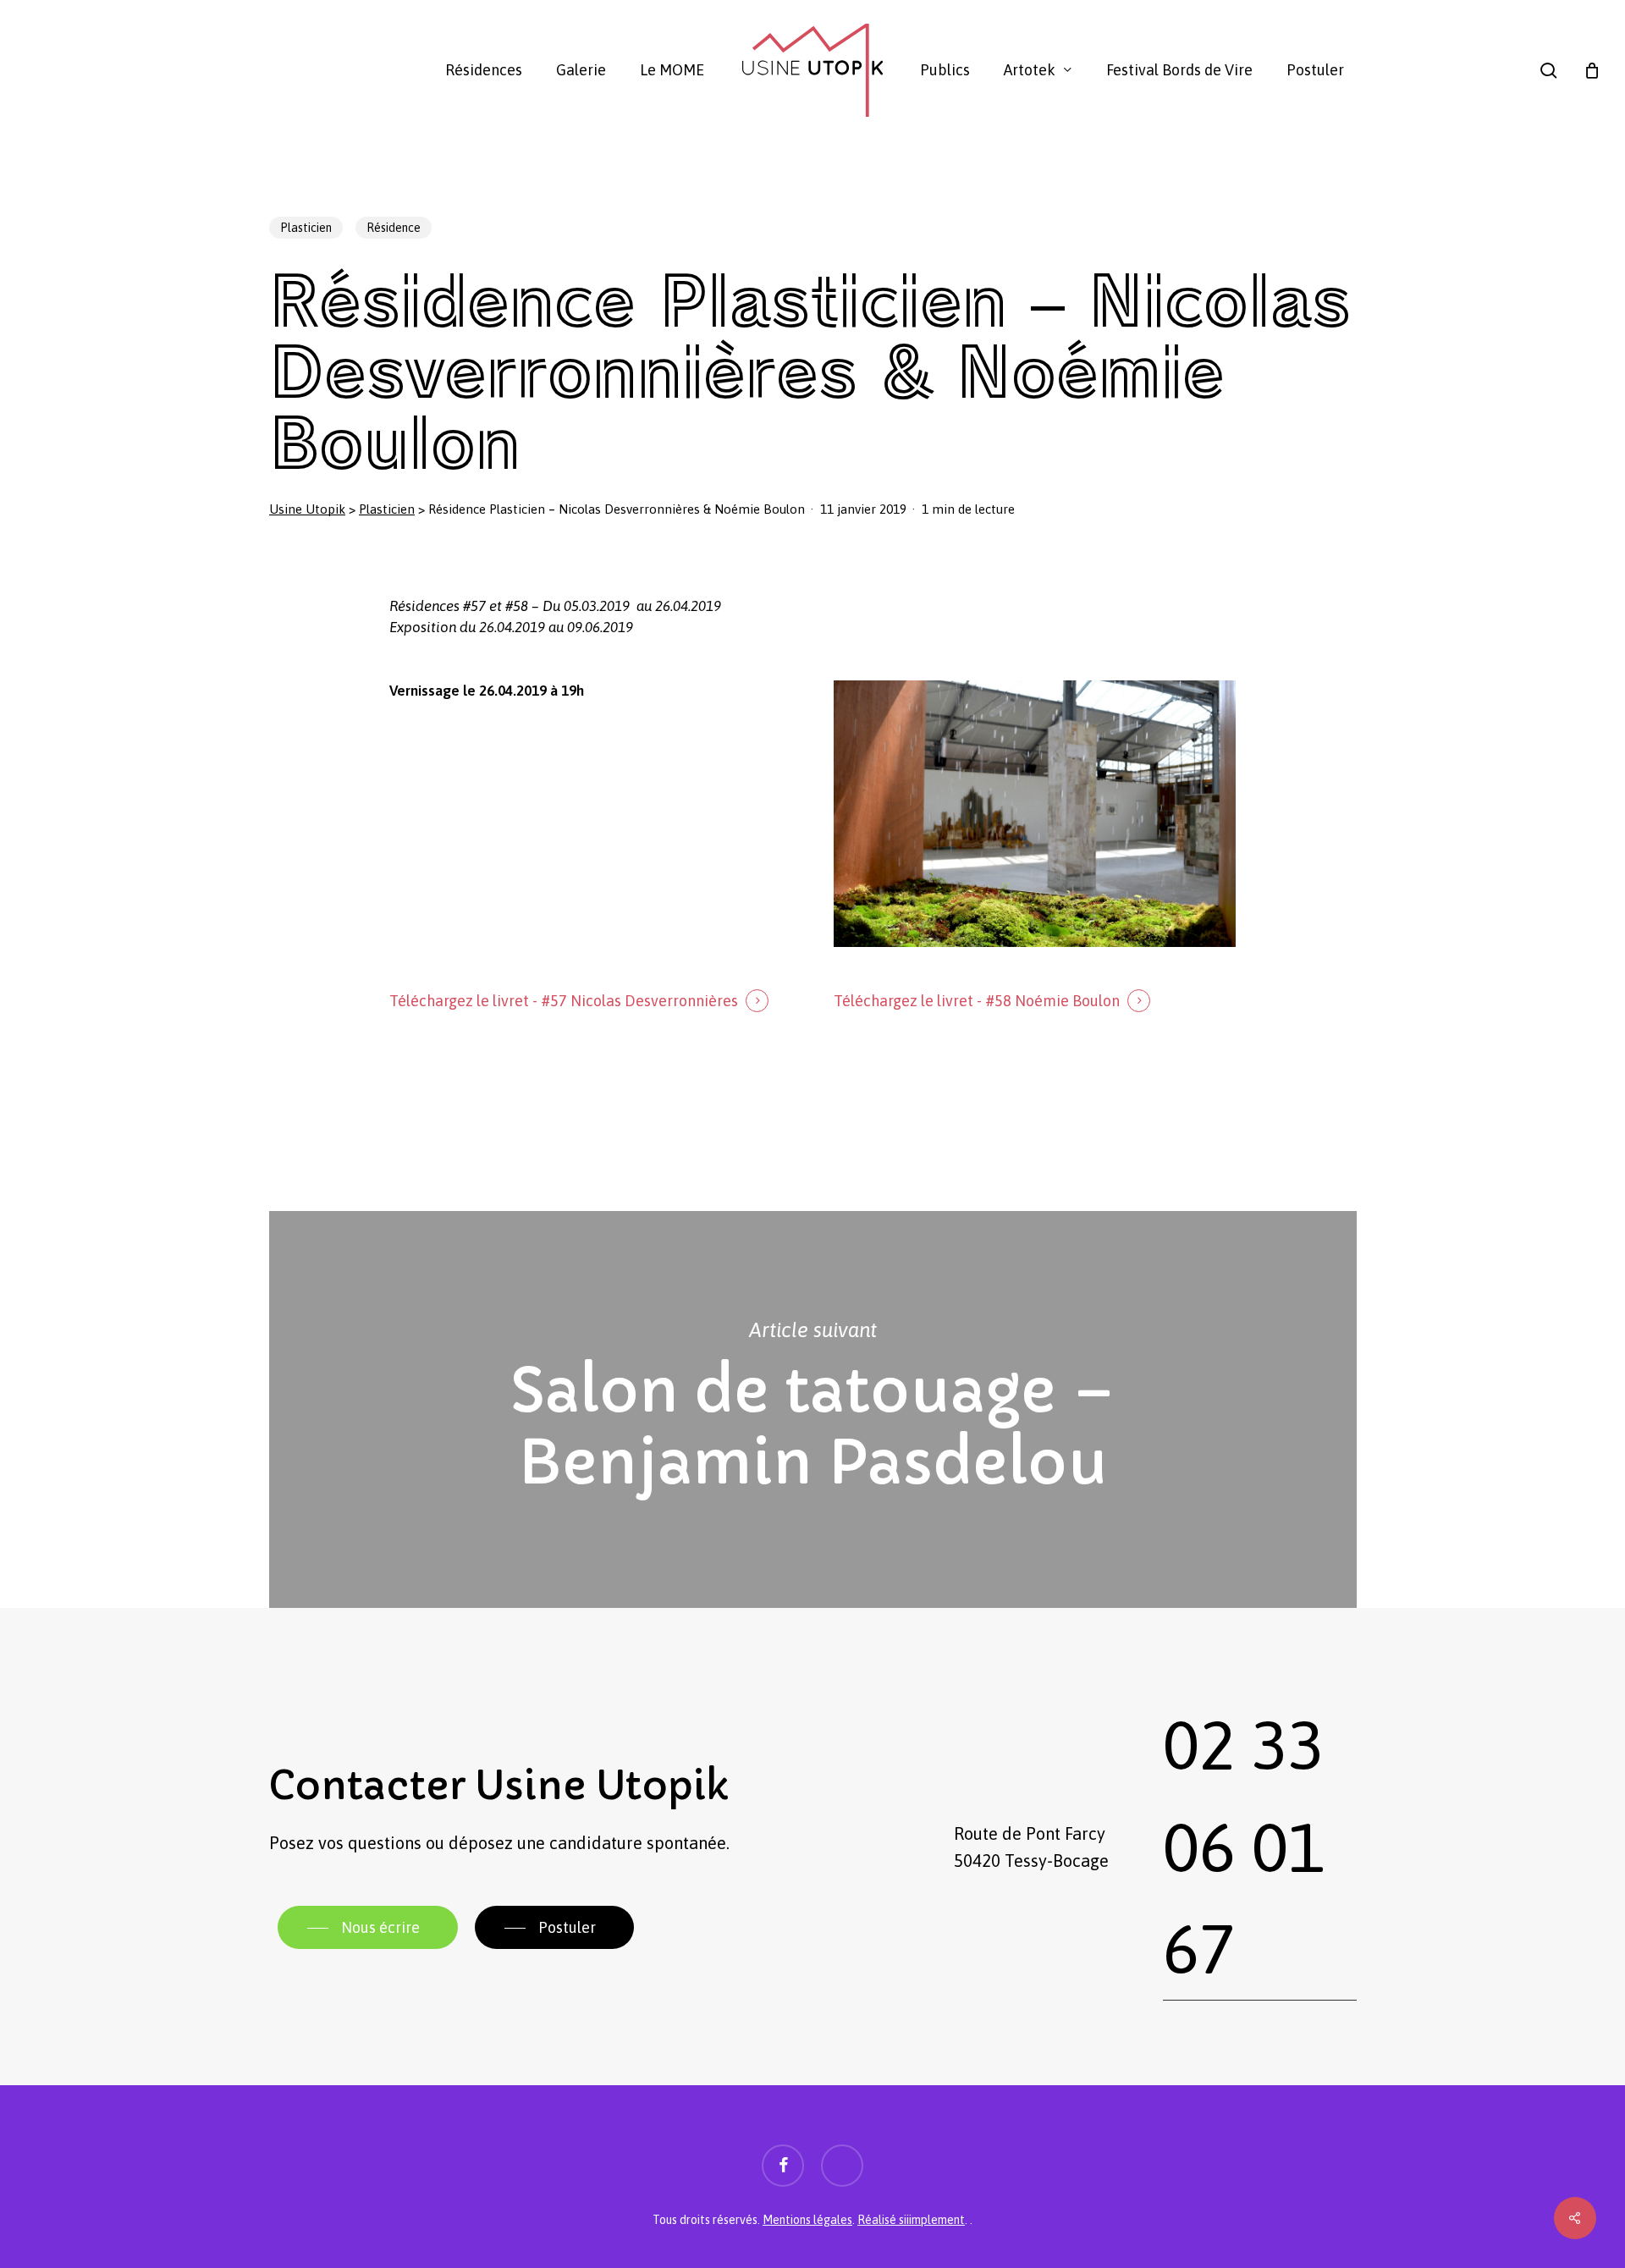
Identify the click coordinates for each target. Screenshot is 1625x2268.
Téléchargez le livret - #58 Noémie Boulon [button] (977, 1001)
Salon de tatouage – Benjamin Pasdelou (813, 1410)
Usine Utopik (307, 509)
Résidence (394, 228)
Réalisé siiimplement (911, 2220)
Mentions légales (807, 2220)
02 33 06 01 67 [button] (1244, 1847)
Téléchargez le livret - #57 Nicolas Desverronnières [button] (564, 1001)
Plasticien (306, 228)
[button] (368, 1928)
